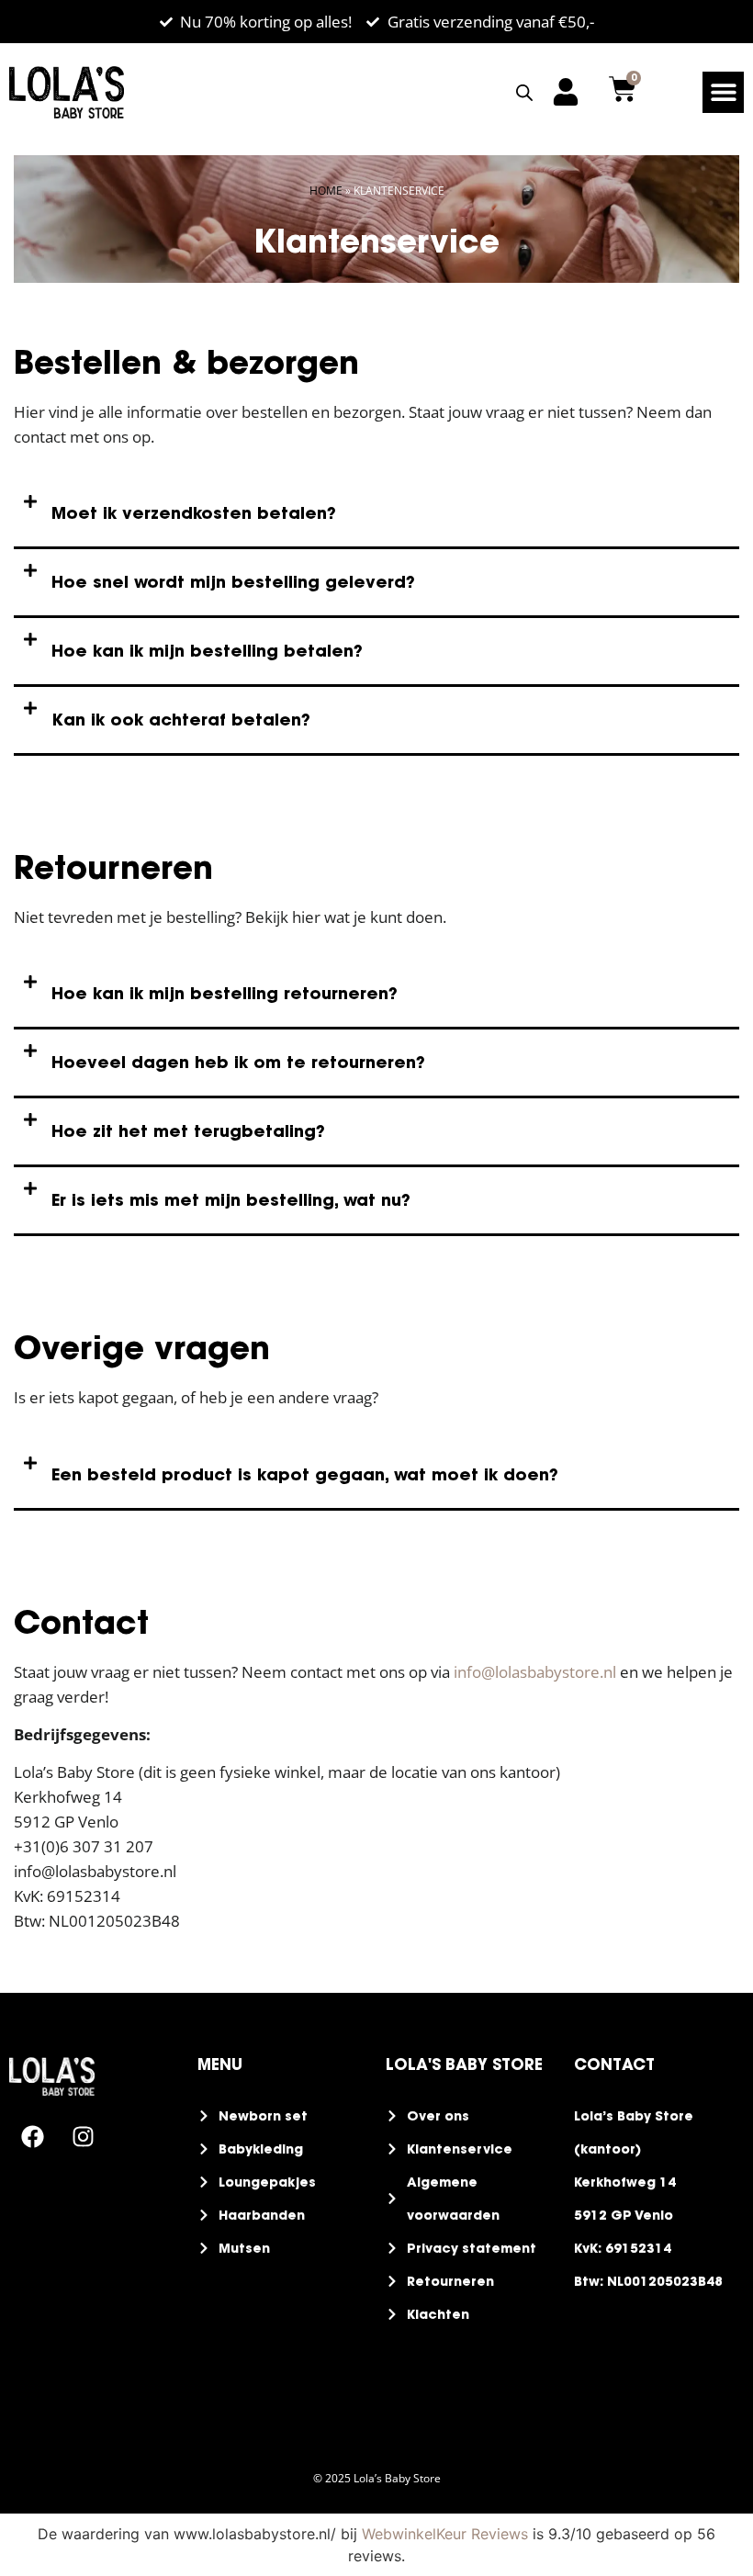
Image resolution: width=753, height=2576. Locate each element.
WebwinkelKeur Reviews (445, 2534)
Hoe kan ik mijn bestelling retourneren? (225, 993)
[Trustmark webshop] (16, 2189)
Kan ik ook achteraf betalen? (181, 720)
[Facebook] (32, 2137)
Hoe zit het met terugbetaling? (188, 1131)
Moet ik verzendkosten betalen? (194, 513)
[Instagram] (83, 2137)
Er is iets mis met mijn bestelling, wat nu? (231, 1200)
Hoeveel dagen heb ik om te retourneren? (238, 1062)
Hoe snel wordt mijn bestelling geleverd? (233, 582)
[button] (723, 92)
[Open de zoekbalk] (524, 92)
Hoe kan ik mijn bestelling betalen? (207, 651)
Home (326, 191)
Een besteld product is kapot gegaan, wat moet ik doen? (305, 1474)
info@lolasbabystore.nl (535, 1672)
